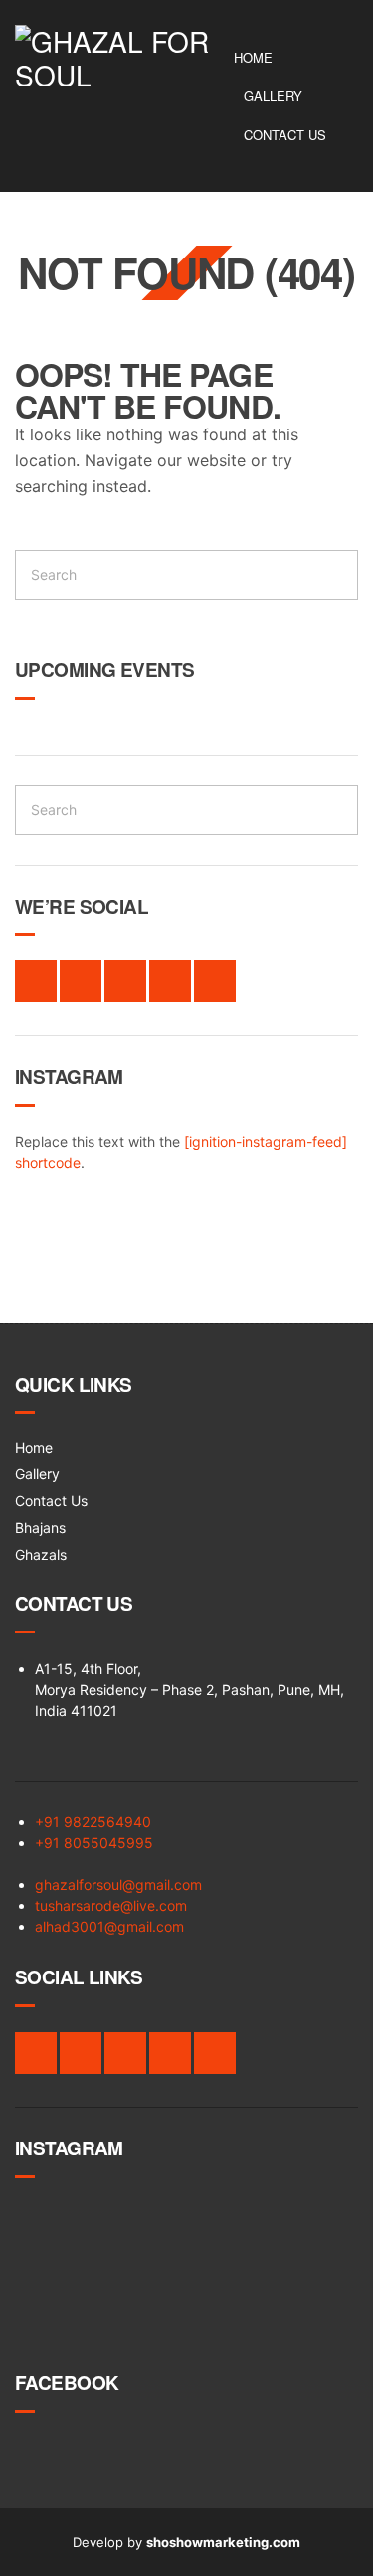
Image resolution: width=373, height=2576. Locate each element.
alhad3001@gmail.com (109, 1926)
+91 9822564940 (93, 1822)
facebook (36, 981)
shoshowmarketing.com (223, 2542)
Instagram (125, 981)
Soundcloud (170, 981)
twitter (81, 981)
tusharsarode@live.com (111, 1905)
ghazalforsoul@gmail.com (118, 1885)
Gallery (273, 96)
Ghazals (41, 1554)
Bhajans (40, 1528)
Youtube (215, 981)
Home (253, 57)
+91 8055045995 (94, 1843)
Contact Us (285, 135)
